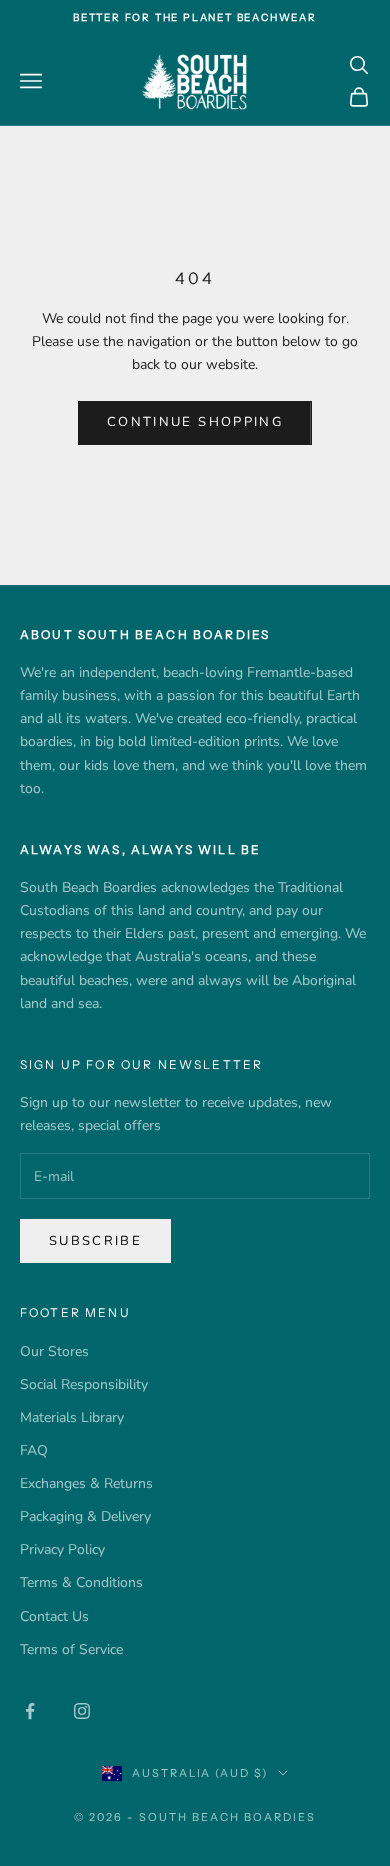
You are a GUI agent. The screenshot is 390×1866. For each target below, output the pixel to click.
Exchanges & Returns (86, 1483)
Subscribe (95, 1241)
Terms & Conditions (81, 1582)
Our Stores (54, 1351)
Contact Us (54, 1616)
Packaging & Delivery (85, 1516)
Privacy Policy (62, 1549)
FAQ (34, 1450)
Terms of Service (71, 1649)
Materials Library (72, 1417)
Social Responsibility (84, 1384)
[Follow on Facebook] (30, 1711)
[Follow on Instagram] (82, 1711)
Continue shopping (195, 422)
